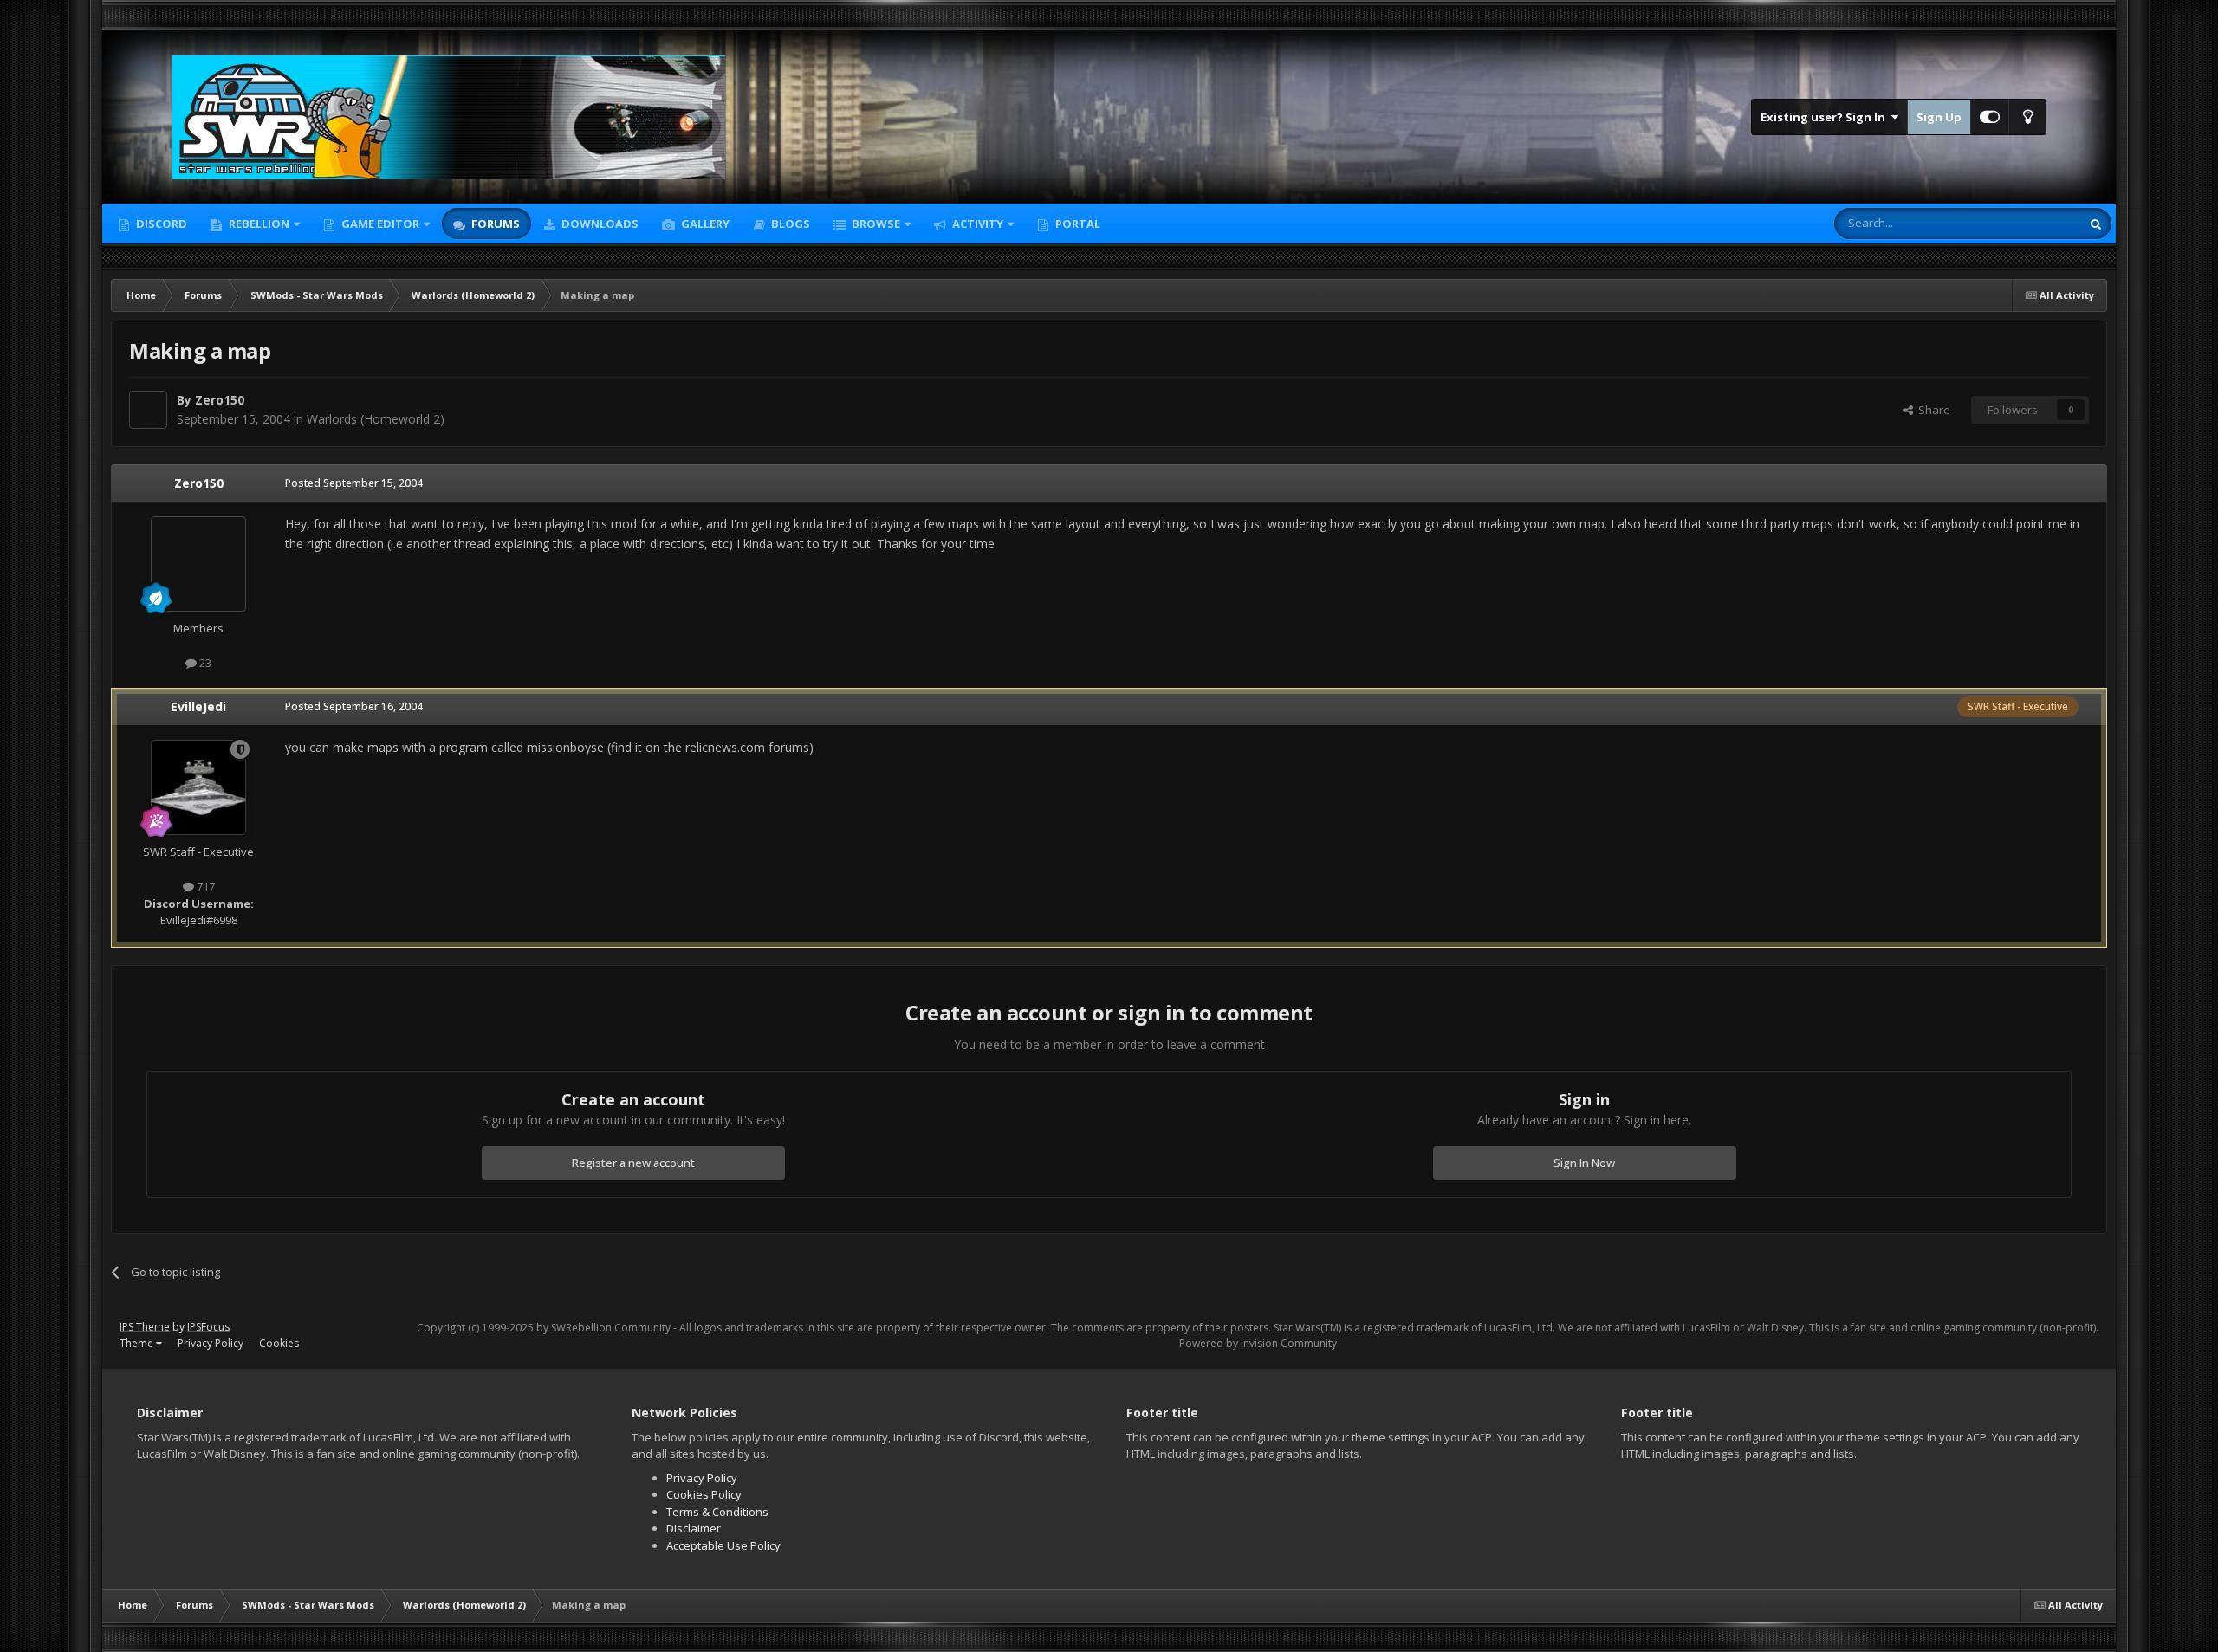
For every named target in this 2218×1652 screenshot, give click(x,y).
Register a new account (633, 1163)
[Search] (2096, 224)
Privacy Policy (211, 1343)
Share (1932, 410)
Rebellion (258, 224)
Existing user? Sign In (1826, 117)
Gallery (704, 224)
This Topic (2032, 223)
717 (204, 886)
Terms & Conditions (717, 1512)
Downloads (599, 224)
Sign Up (1939, 117)
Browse (875, 224)
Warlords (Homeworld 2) (376, 419)
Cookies (279, 1343)
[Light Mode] (2027, 117)
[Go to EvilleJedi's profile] (198, 787)
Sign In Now (1584, 1163)
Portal (1077, 224)
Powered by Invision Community (1258, 1343)
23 (204, 663)
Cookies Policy (704, 1494)
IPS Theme (145, 1327)
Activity (976, 224)
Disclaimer (694, 1528)
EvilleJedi (198, 706)
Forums (494, 224)
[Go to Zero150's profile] (148, 410)
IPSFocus (208, 1327)
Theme (138, 1343)
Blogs (789, 224)
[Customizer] (1990, 117)
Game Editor (380, 224)
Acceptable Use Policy (723, 1545)
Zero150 (220, 400)
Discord (160, 224)
